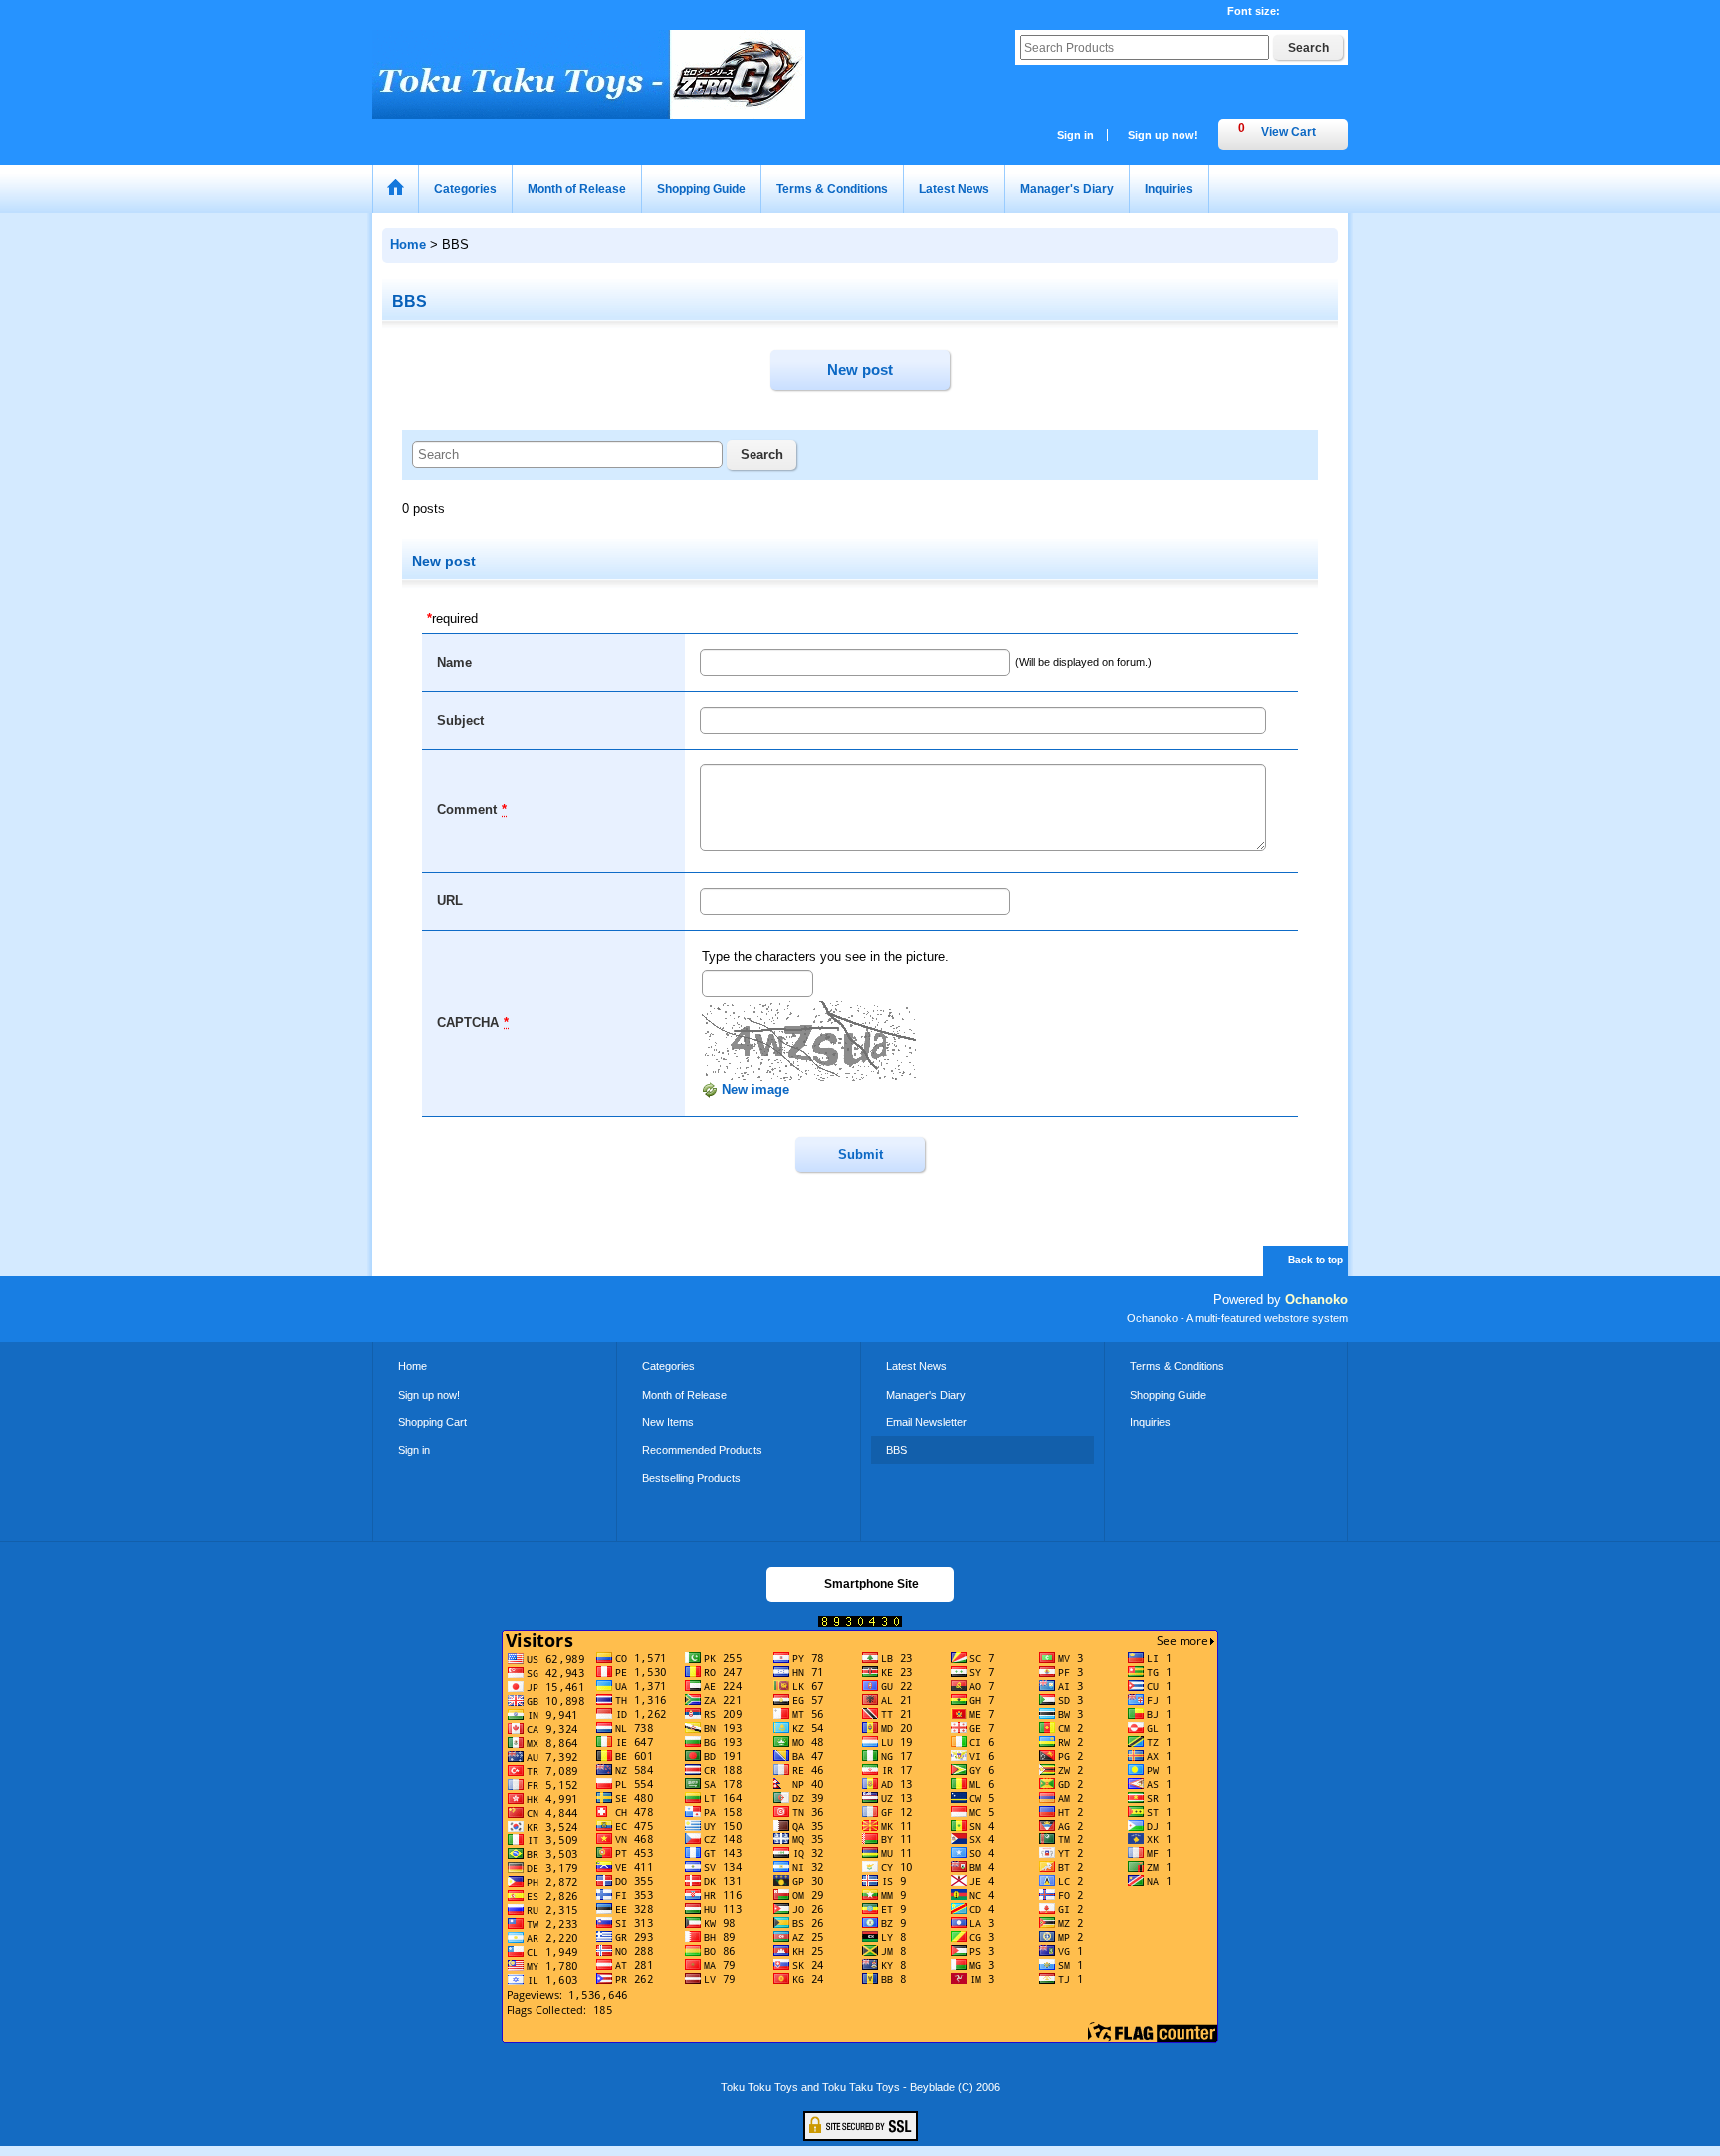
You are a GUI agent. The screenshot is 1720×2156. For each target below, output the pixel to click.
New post (860, 370)
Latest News (916, 1366)
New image (753, 1089)
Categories (668, 1366)
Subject (460, 720)
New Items (668, 1422)
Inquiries (1150, 1422)
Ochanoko (1316, 1299)
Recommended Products (702, 1450)
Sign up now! (1163, 135)
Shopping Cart (432, 1422)
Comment (467, 810)
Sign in (1075, 135)
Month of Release (684, 1395)
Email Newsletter (926, 1422)
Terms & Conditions (1177, 1366)
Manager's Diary (926, 1395)
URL (450, 900)
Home (413, 1366)
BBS (896, 1450)
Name (454, 662)
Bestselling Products (691, 1478)
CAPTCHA (468, 1023)
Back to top (1315, 1260)
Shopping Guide (1168, 1395)
